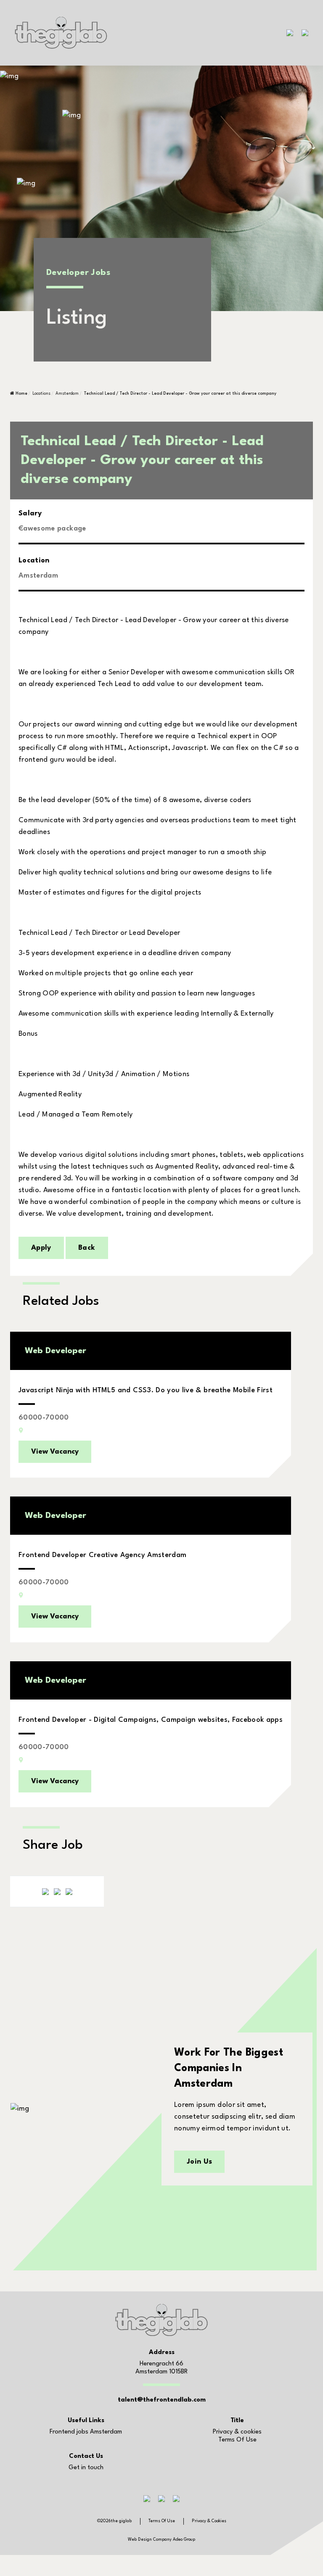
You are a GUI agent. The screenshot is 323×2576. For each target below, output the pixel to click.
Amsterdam (67, 393)
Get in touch (86, 2468)
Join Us (199, 2162)
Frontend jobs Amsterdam (86, 2432)
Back (87, 1248)
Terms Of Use (237, 2440)
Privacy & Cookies (209, 2521)
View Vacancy (55, 1452)
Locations (41, 393)
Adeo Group (184, 2539)
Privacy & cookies (237, 2432)
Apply (41, 1248)
